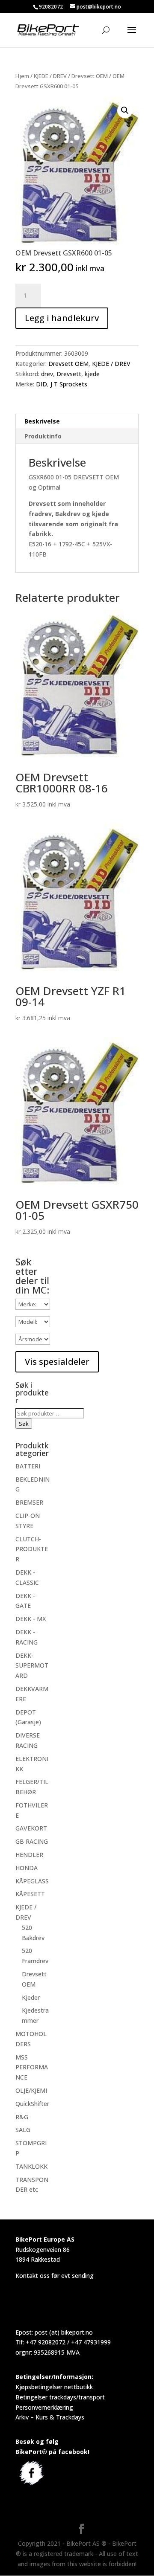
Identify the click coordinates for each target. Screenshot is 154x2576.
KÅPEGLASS (32, 1881)
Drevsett (69, 374)
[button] (125, 110)
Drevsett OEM (90, 76)
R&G (22, 2117)
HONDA (27, 1868)
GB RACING (32, 1841)
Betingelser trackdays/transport (60, 2397)
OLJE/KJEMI (31, 2090)
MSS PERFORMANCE (32, 2067)
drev (47, 374)
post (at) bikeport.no (64, 2332)
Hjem (22, 76)
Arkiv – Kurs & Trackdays (50, 2417)
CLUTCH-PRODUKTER (32, 1549)
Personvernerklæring (44, 2407)
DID (41, 384)
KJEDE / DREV (50, 76)
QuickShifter (32, 2104)
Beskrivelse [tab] (42, 421)
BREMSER (29, 1502)
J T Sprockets (69, 384)
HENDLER (29, 1855)
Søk (24, 1424)
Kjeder (31, 1997)
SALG (23, 2130)
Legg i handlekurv (62, 318)
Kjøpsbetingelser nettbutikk (54, 2387)
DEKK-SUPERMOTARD (32, 1666)
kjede (92, 374)
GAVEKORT (31, 1828)
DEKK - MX (31, 1619)
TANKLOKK (31, 2166)
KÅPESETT (30, 1894)
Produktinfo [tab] (43, 436)
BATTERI (28, 1466)
